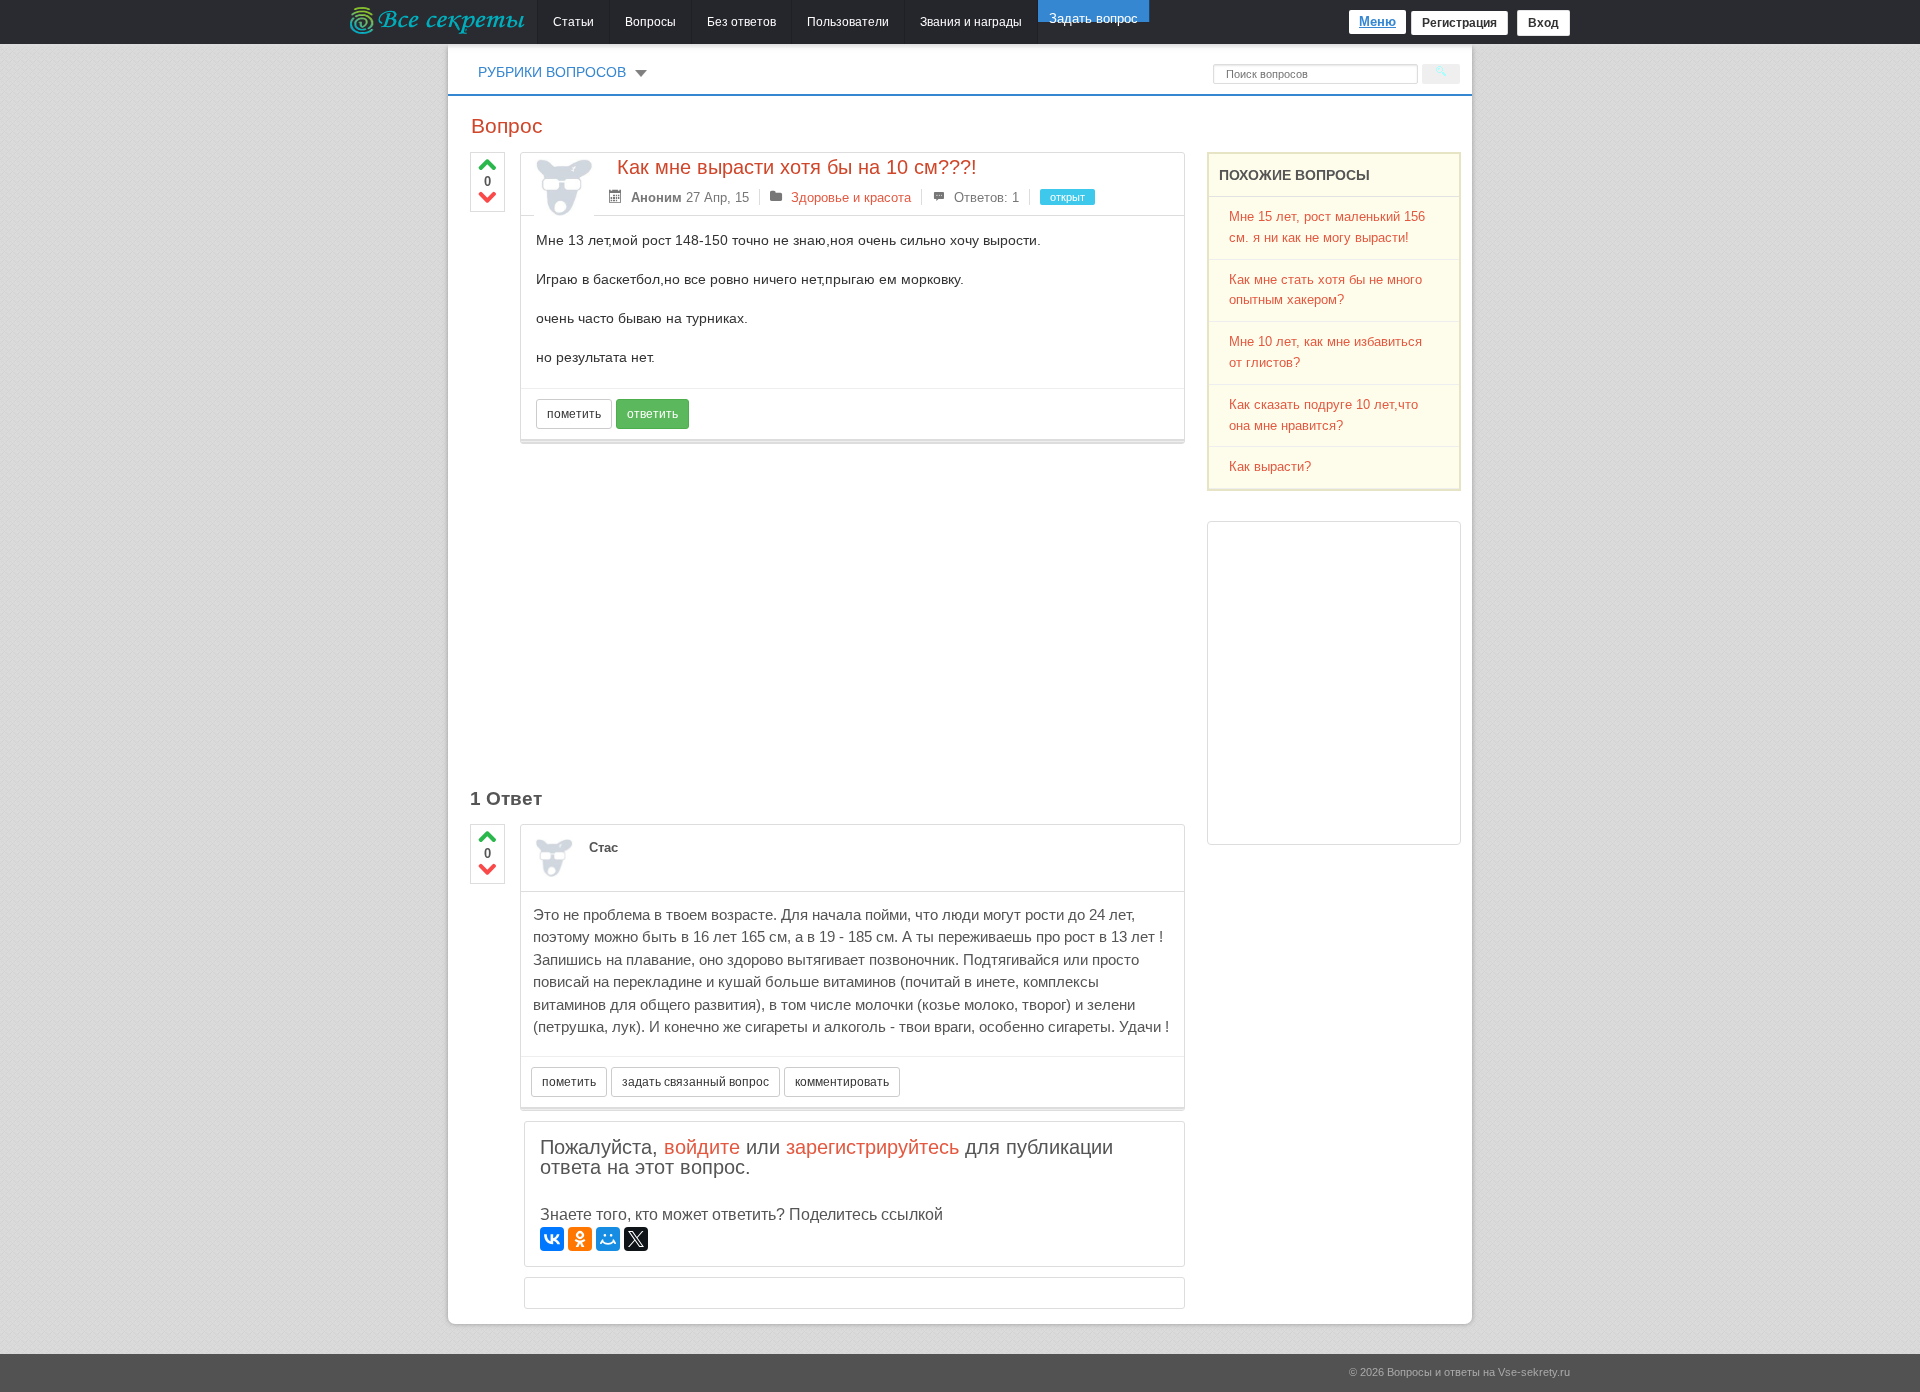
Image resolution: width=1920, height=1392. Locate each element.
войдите (702, 1147)
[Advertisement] (852, 604)
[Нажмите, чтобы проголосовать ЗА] (487, 164)
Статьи (573, 22)
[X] (636, 1239)
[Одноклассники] (580, 1239)
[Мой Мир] (608, 1239)
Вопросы (650, 22)
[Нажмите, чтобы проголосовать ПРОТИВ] (487, 196)
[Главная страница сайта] (438, 20)
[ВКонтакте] (552, 1239)
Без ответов (741, 22)
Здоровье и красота (851, 197)
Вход (1543, 23)
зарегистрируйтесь (872, 1147)
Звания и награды (971, 22)
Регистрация (1459, 23)
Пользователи (848, 22)
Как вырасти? (1270, 466)
